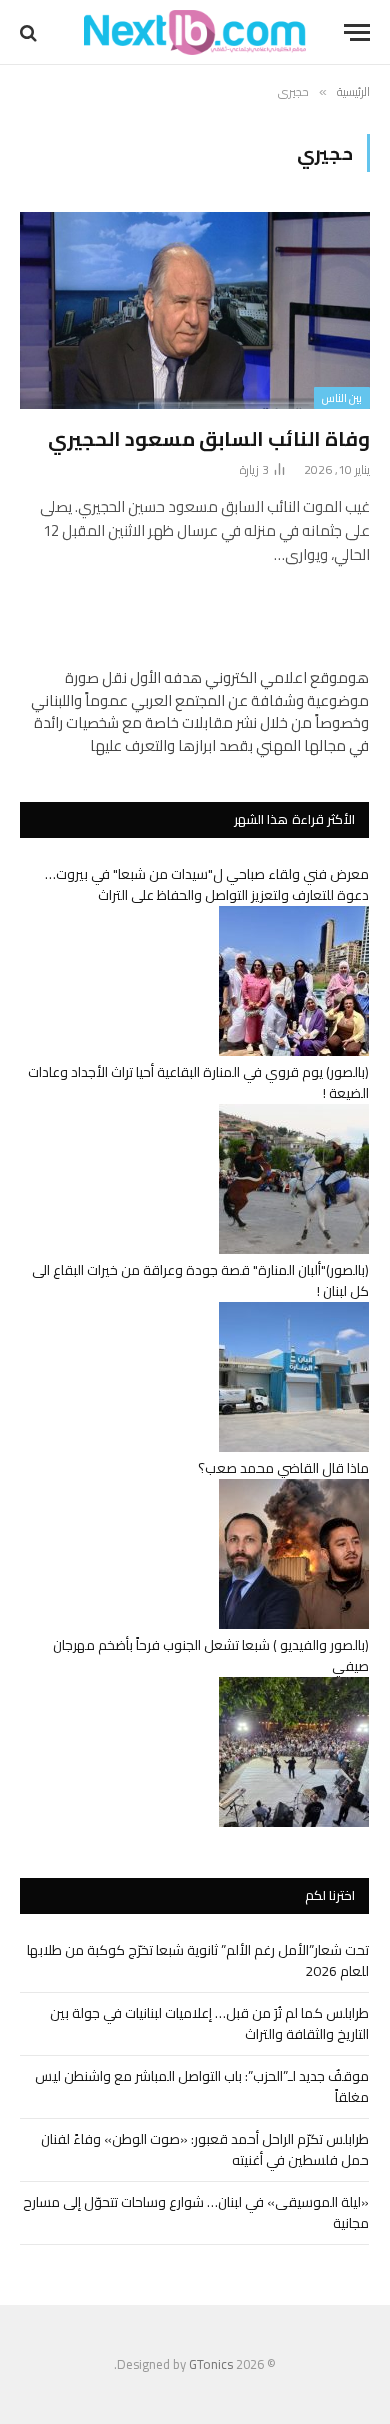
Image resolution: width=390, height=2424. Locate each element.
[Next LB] (195, 32)
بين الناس (342, 398)
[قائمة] (357, 32)
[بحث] (30, 32)
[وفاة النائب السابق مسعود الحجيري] (195, 310)
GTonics (211, 2364)
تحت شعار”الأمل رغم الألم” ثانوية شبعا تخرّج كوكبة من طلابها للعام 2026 (198, 1960)
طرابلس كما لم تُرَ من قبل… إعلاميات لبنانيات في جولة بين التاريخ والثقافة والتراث (209, 2023)
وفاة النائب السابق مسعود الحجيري (209, 438)
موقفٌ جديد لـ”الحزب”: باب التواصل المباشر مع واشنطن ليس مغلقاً (202, 2086)
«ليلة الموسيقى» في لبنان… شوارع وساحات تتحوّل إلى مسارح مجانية (196, 2212)
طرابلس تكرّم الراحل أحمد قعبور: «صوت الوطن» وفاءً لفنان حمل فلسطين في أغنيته (205, 2149)
